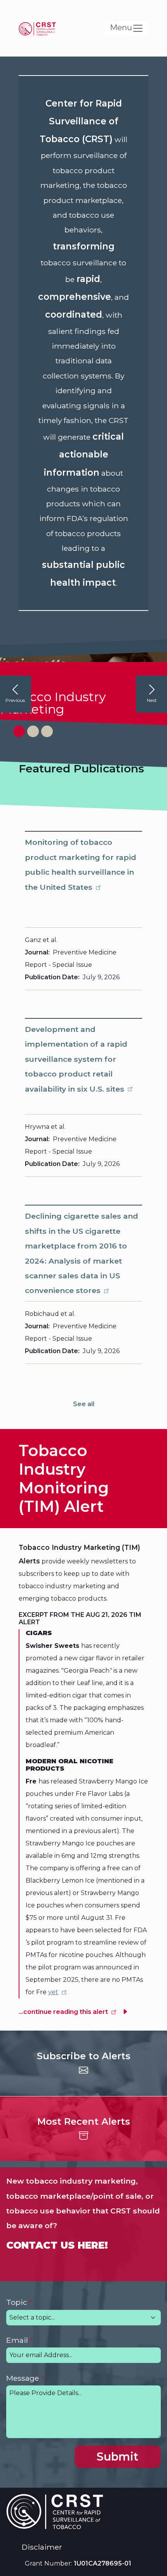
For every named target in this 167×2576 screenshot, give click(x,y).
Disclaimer (42, 2547)
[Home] (40, 28)
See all (84, 1404)
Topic (17, 2302)
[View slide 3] (47, 731)
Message (23, 2378)
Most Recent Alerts (84, 2121)
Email (17, 2340)
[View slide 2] (33, 731)
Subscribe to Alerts (84, 2056)
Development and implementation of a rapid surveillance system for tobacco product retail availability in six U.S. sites (76, 1059)
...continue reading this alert (63, 2012)
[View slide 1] (19, 731)
